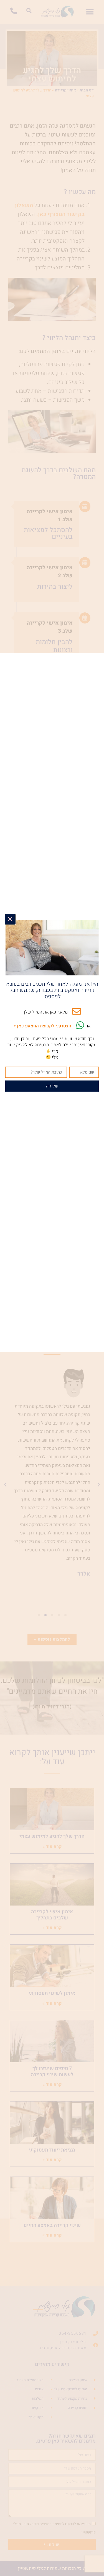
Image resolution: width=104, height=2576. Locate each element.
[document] (52, 1288)
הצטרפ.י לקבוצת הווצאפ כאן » (42, 1026)
